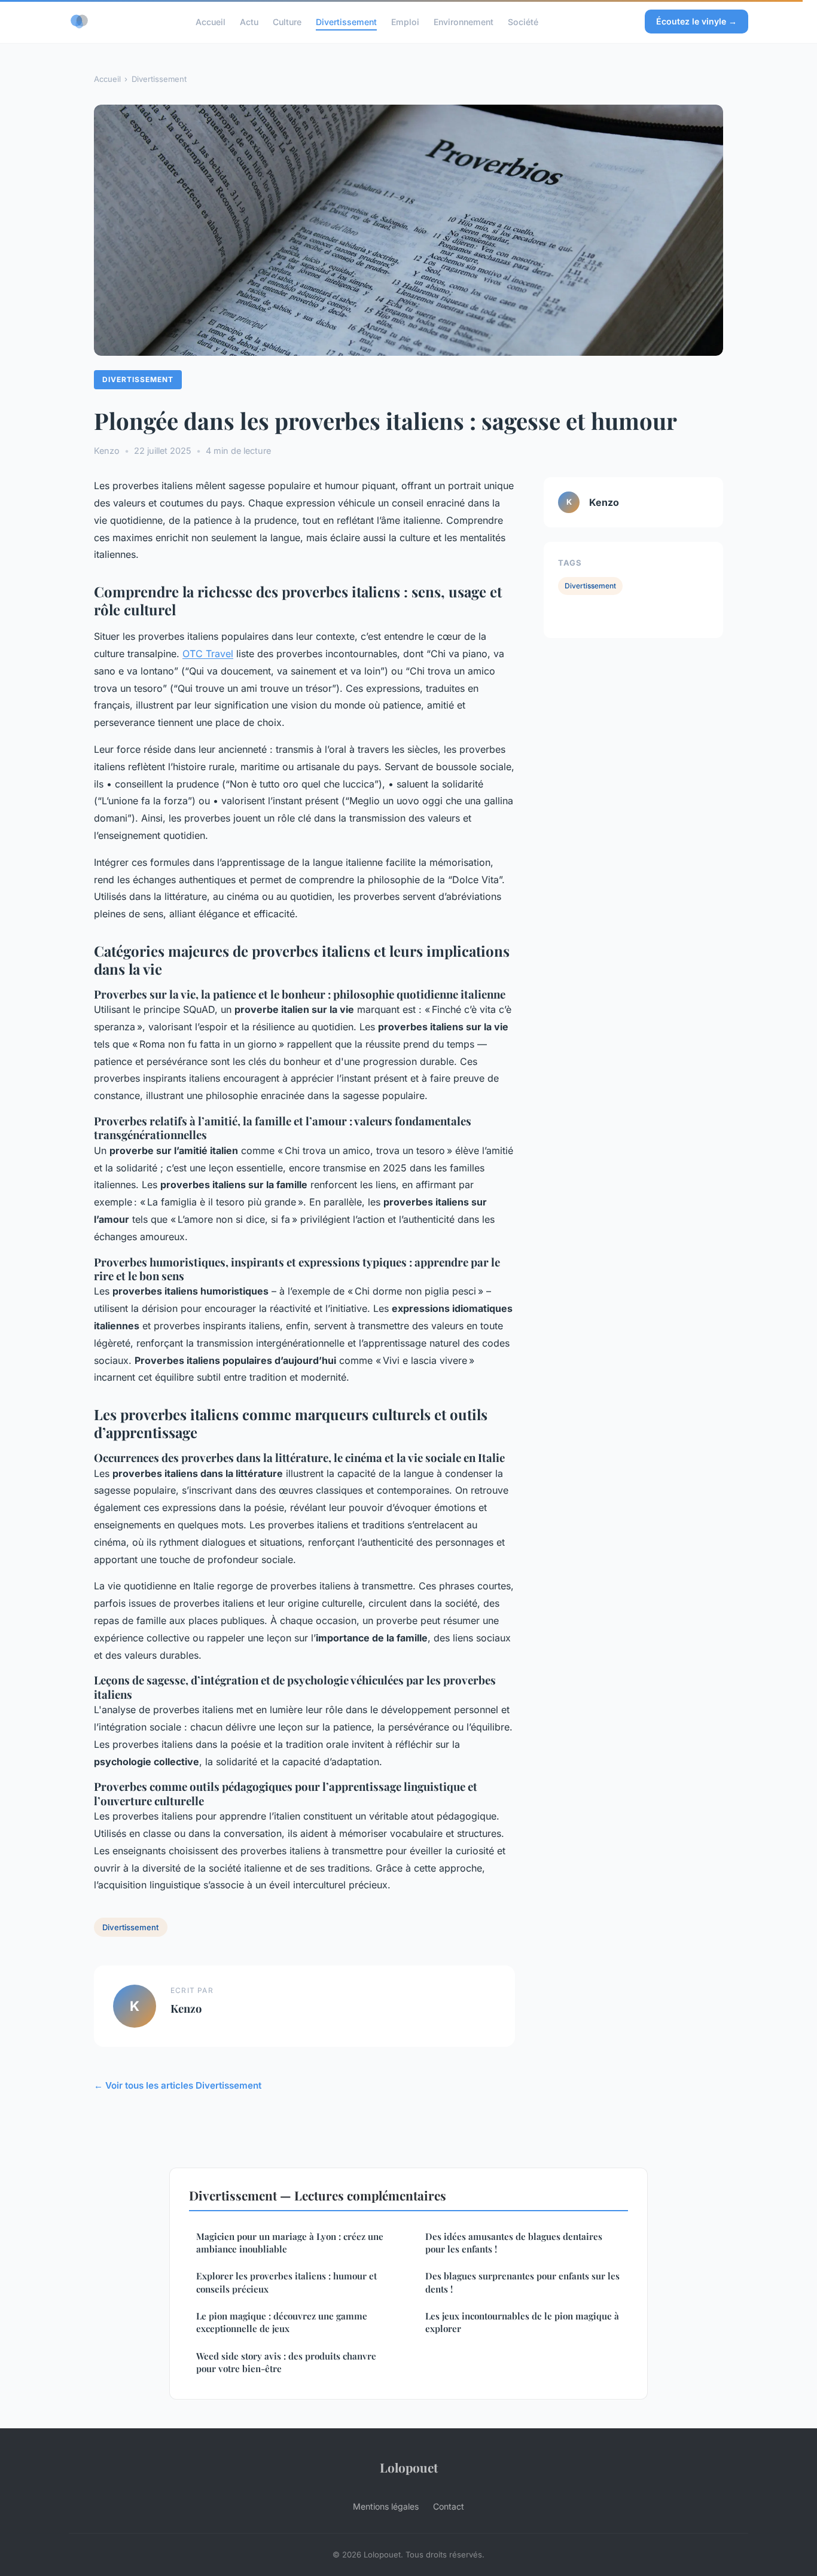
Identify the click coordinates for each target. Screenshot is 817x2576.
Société (523, 21)
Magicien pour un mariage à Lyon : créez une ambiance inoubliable (290, 2243)
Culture (287, 21)
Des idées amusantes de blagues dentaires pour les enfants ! (514, 2243)
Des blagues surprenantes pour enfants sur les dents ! (522, 2282)
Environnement (464, 21)
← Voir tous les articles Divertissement (178, 2085)
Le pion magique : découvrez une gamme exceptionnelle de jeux (282, 2322)
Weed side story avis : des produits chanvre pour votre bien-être (286, 2362)
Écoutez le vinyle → (696, 21)
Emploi (405, 21)
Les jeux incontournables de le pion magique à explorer (522, 2322)
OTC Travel (208, 654)
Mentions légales (386, 2506)
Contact (449, 2506)
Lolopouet (409, 2467)
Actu (249, 21)
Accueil (211, 21)
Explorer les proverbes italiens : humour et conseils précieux (286, 2282)
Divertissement (346, 21)
